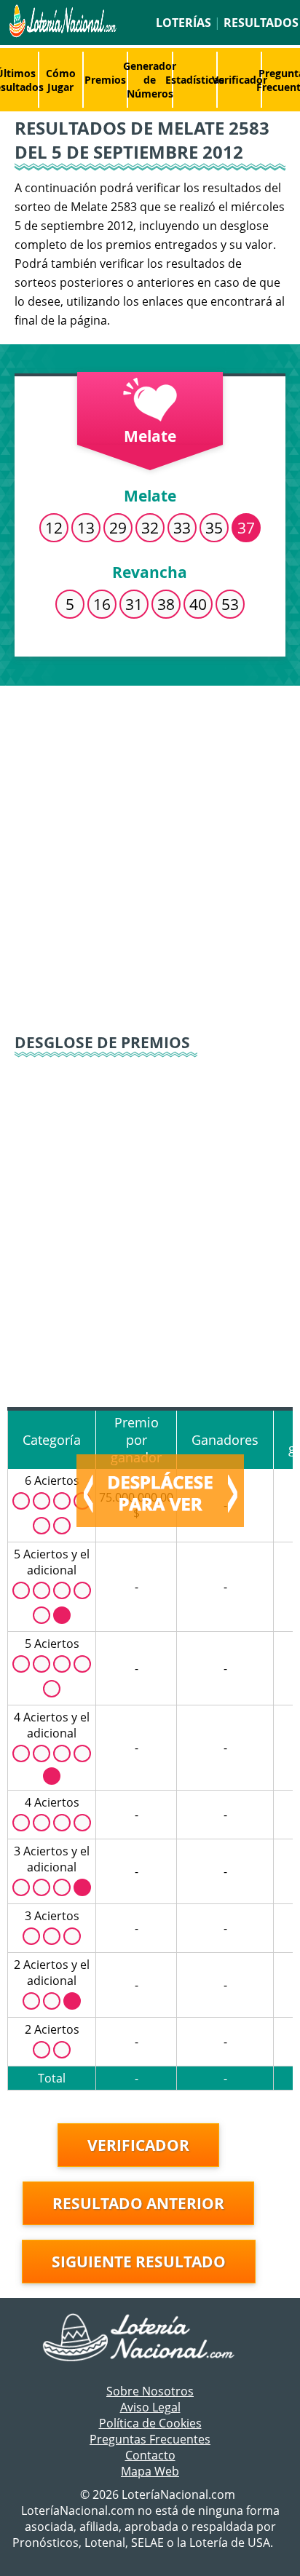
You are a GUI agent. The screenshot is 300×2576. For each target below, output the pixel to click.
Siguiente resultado (139, 2262)
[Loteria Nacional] (61, 33)
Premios (105, 80)
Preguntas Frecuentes (150, 2439)
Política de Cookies (150, 2423)
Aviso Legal (150, 2407)
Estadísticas (195, 80)
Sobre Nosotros (150, 2391)
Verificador (240, 80)
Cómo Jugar (61, 80)
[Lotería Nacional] (150, 2339)
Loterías (183, 23)
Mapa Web (150, 2471)
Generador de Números (150, 80)
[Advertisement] (150, 850)
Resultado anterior (138, 2203)
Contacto (150, 2455)
